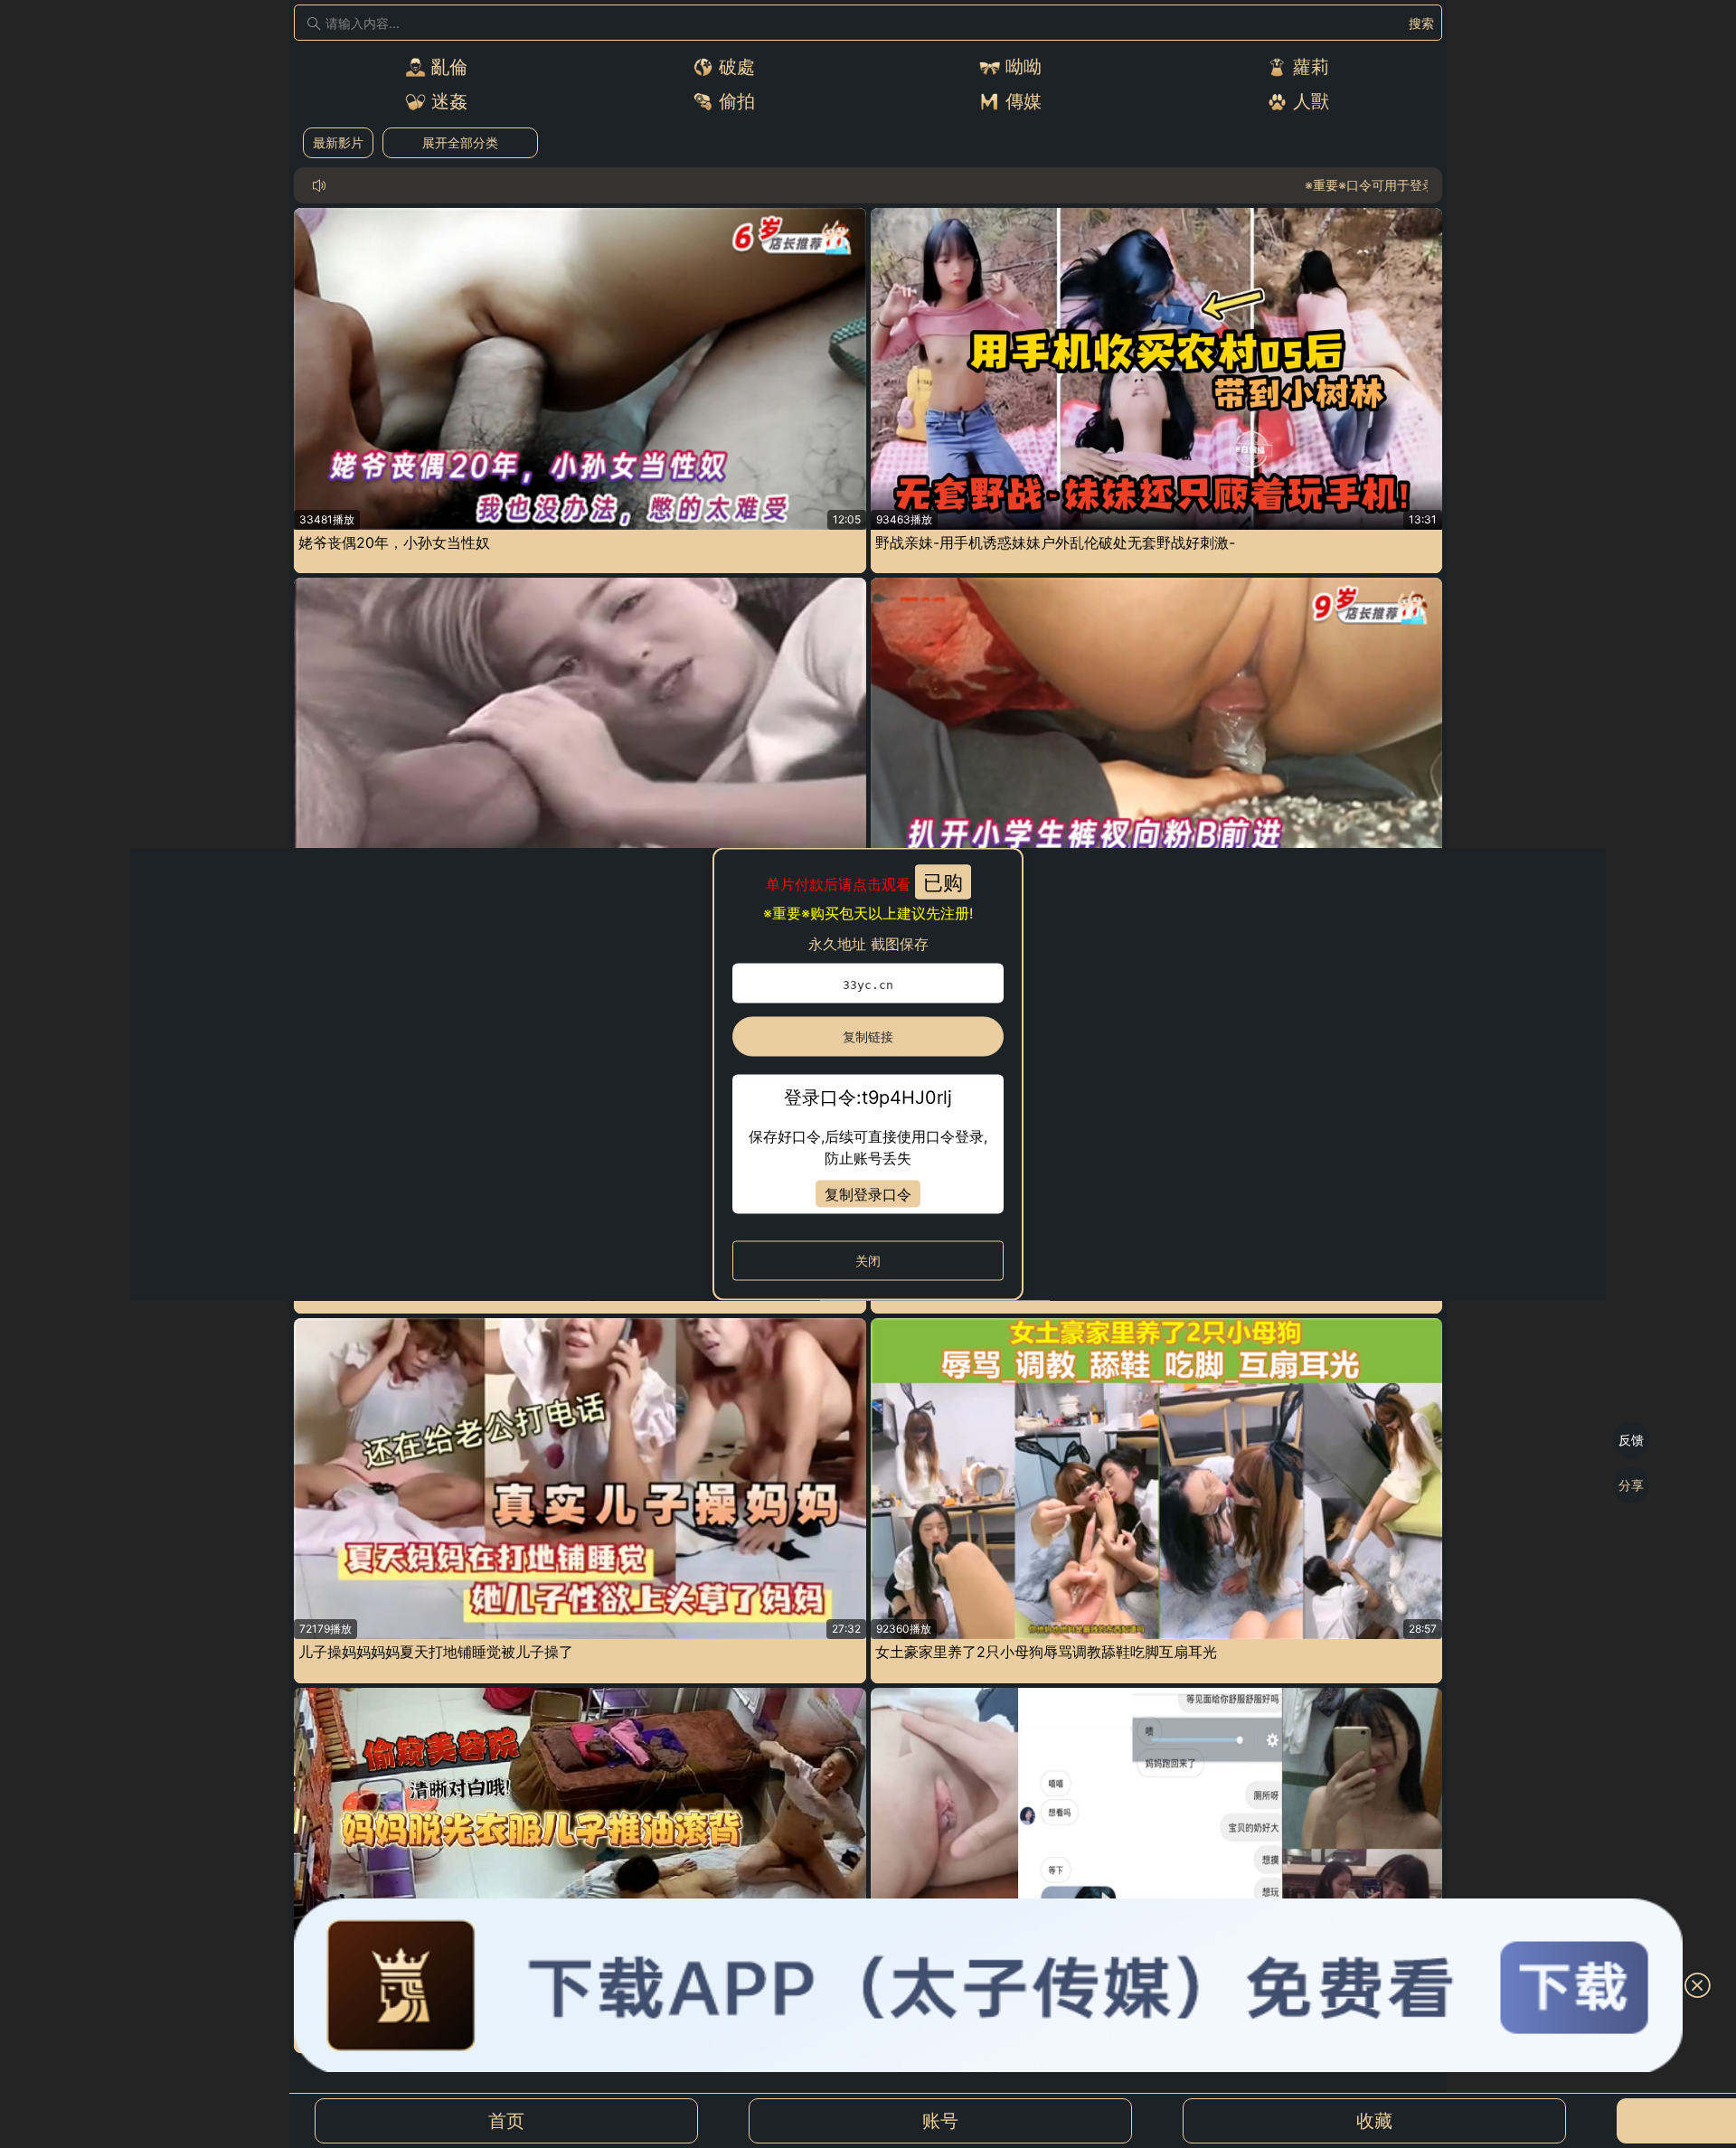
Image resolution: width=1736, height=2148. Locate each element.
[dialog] (868, 1074)
